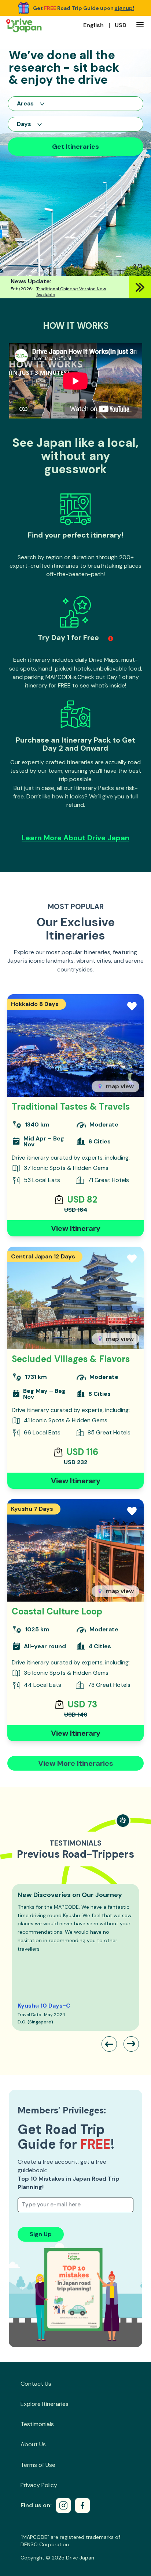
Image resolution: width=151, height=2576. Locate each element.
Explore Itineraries (45, 2404)
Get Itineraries (75, 147)
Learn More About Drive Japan (75, 838)
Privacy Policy (39, 2485)
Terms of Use (38, 2465)
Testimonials (37, 2424)
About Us (33, 2444)
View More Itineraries (76, 1763)
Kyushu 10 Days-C (44, 2006)
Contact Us (36, 2384)
